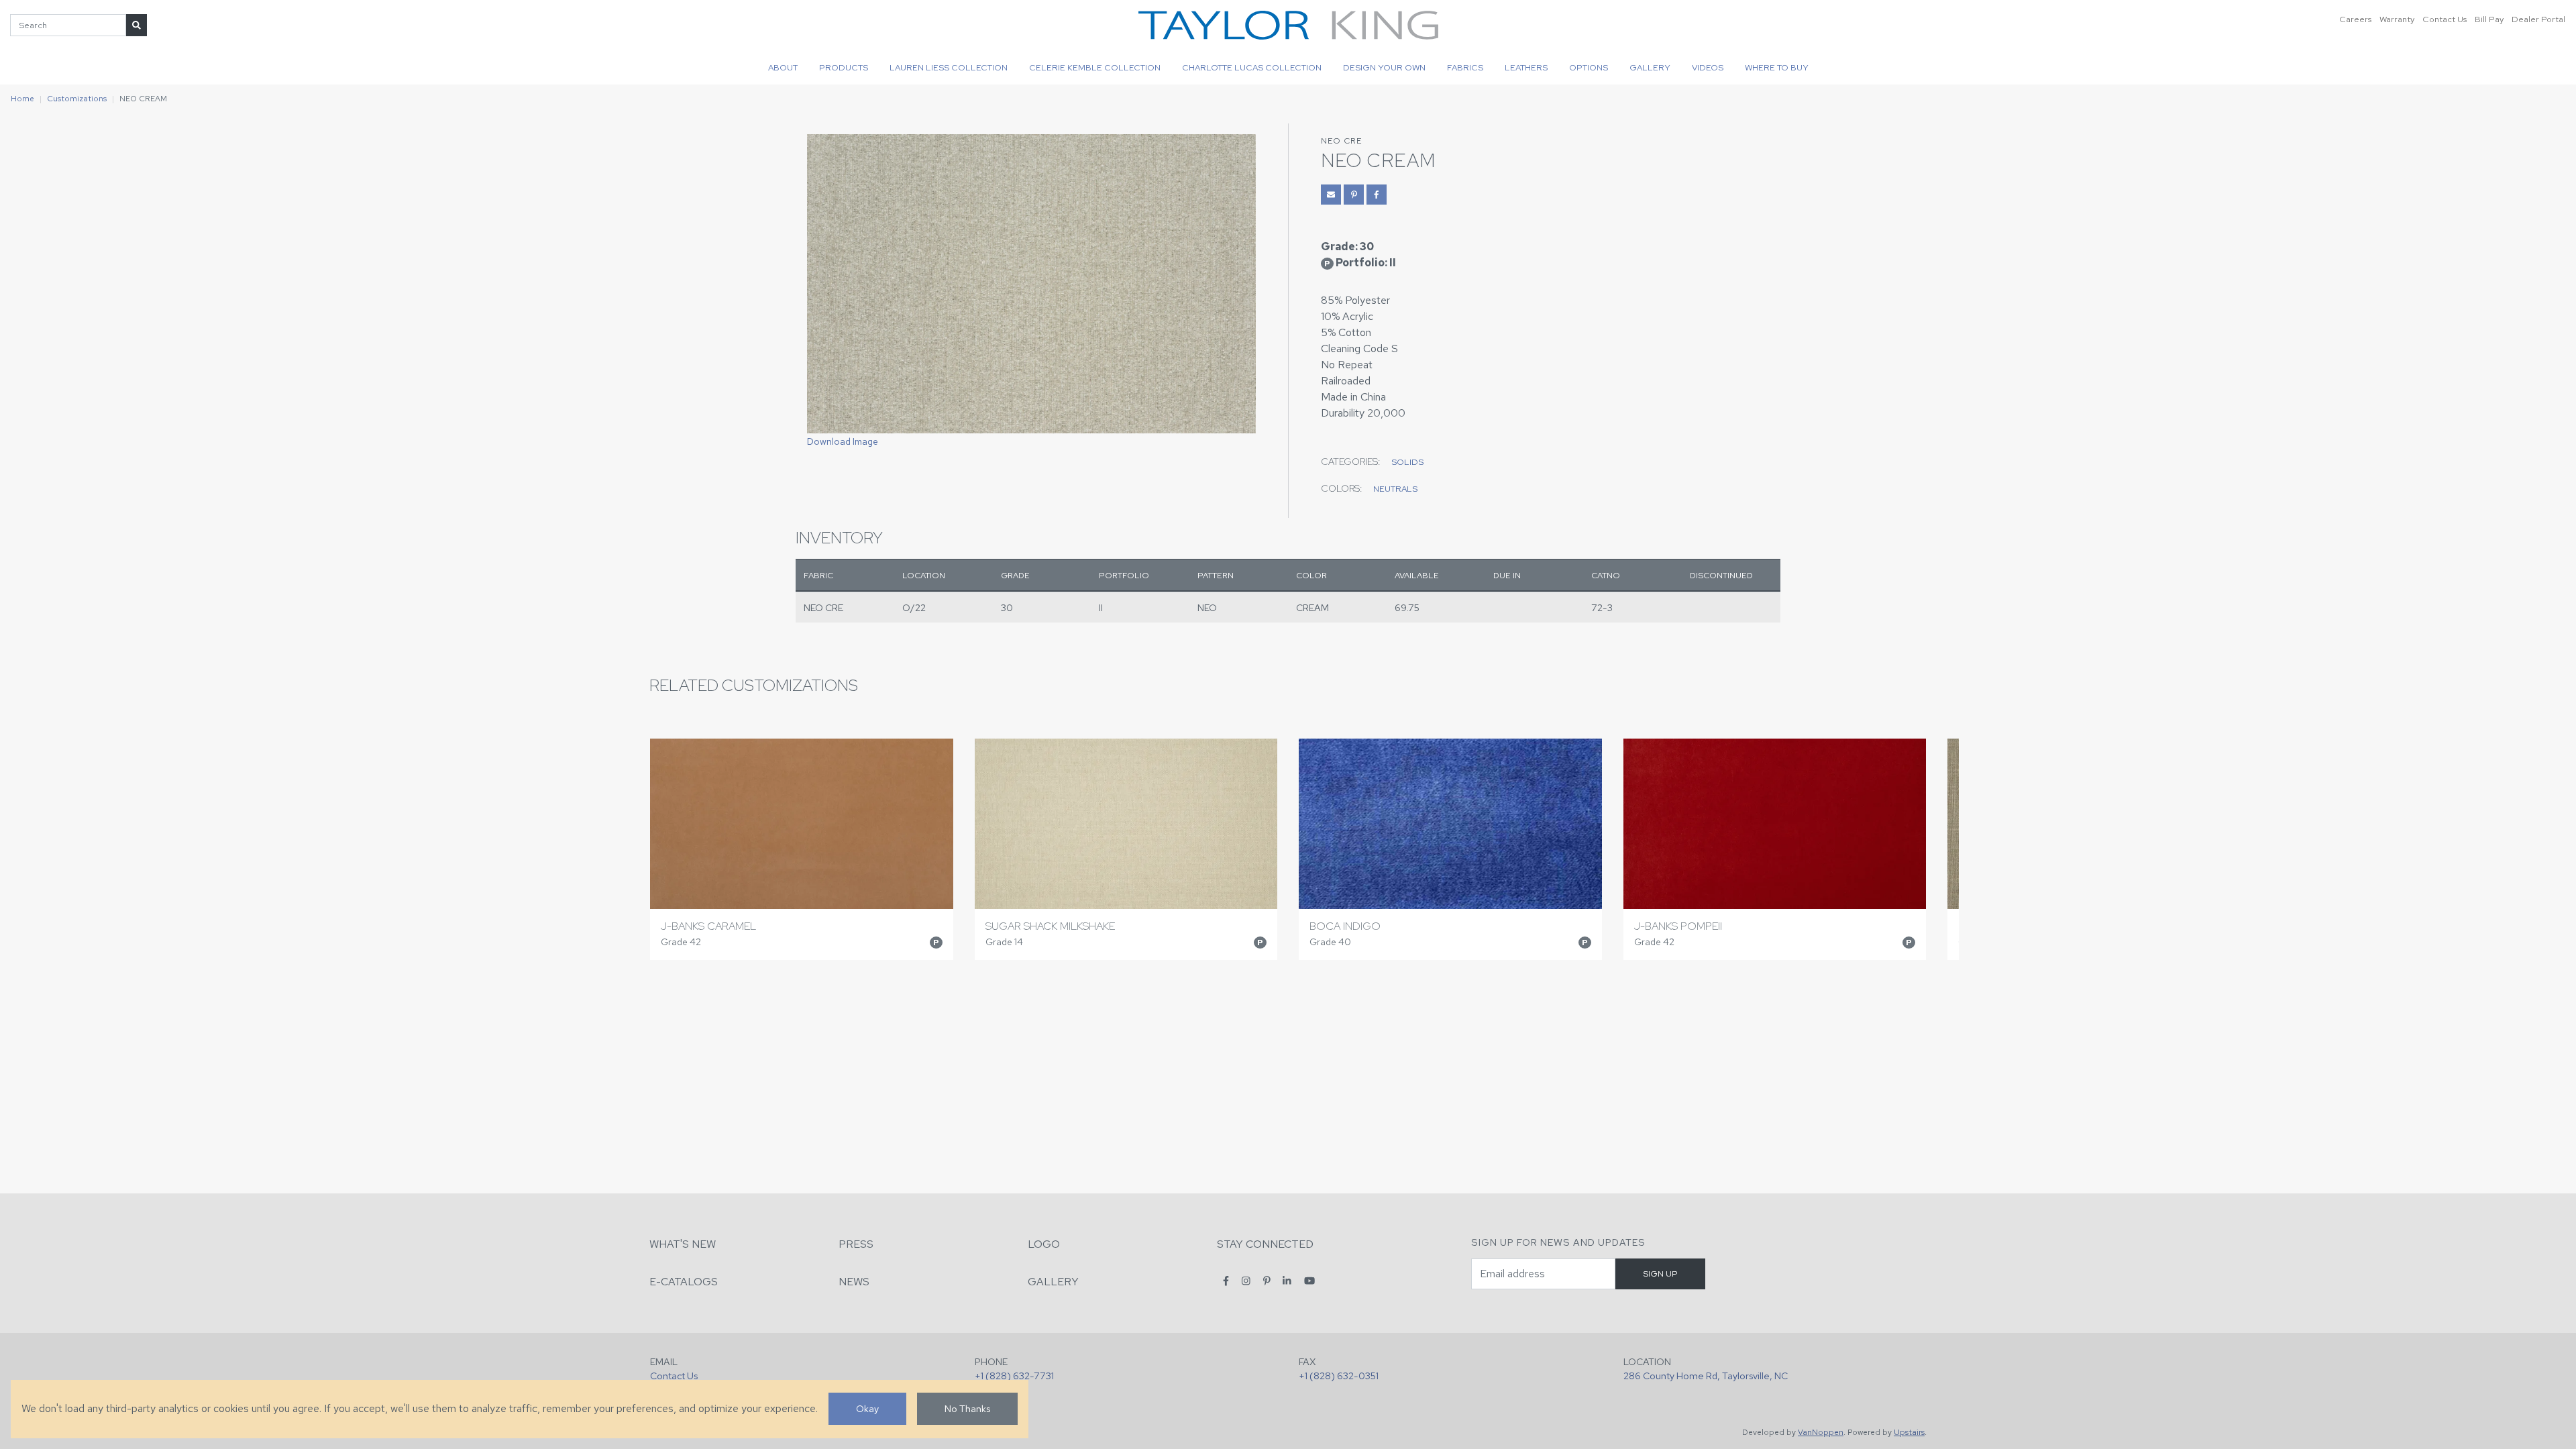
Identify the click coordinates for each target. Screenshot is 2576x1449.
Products (844, 67)
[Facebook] (1226, 1281)
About (783, 67)
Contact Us (2445, 19)
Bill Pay (2489, 19)
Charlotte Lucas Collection (1252, 67)
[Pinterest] (1267, 1281)
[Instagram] (1246, 1281)
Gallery (1650, 67)
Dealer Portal (2538, 19)
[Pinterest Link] (1354, 195)
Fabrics (1465, 67)
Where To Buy (1777, 67)
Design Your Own (1384, 67)
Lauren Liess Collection (949, 67)
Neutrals (1395, 489)
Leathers (1526, 67)
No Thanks (967, 1408)
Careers (2355, 19)
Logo (1044, 1244)
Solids (1407, 462)
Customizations (77, 99)
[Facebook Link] (1377, 195)
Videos (1708, 67)
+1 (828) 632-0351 (1339, 1376)
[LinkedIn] (1287, 1281)
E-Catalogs (684, 1282)
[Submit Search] (137, 25)
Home (22, 99)
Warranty (2397, 19)
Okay (867, 1408)
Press (856, 1244)
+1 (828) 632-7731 (1014, 1376)
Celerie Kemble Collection (1095, 67)
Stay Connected (1265, 1244)
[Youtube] (1309, 1281)
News (854, 1282)
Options (1589, 67)
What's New (683, 1244)
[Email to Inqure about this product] (1331, 195)
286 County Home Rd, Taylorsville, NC (1706, 1376)
